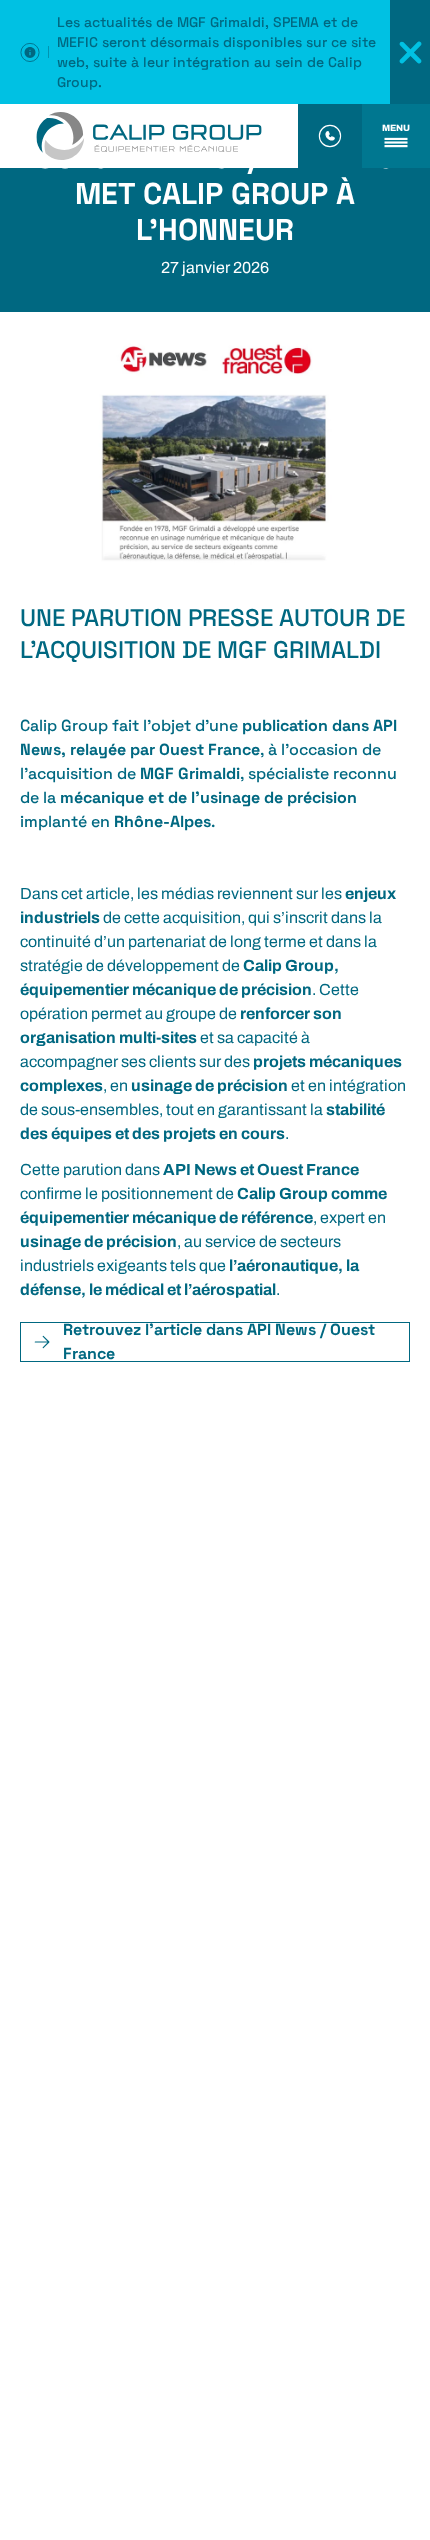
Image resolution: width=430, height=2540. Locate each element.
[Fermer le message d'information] (410, 52)
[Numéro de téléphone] (330, 136)
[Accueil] (149, 136)
